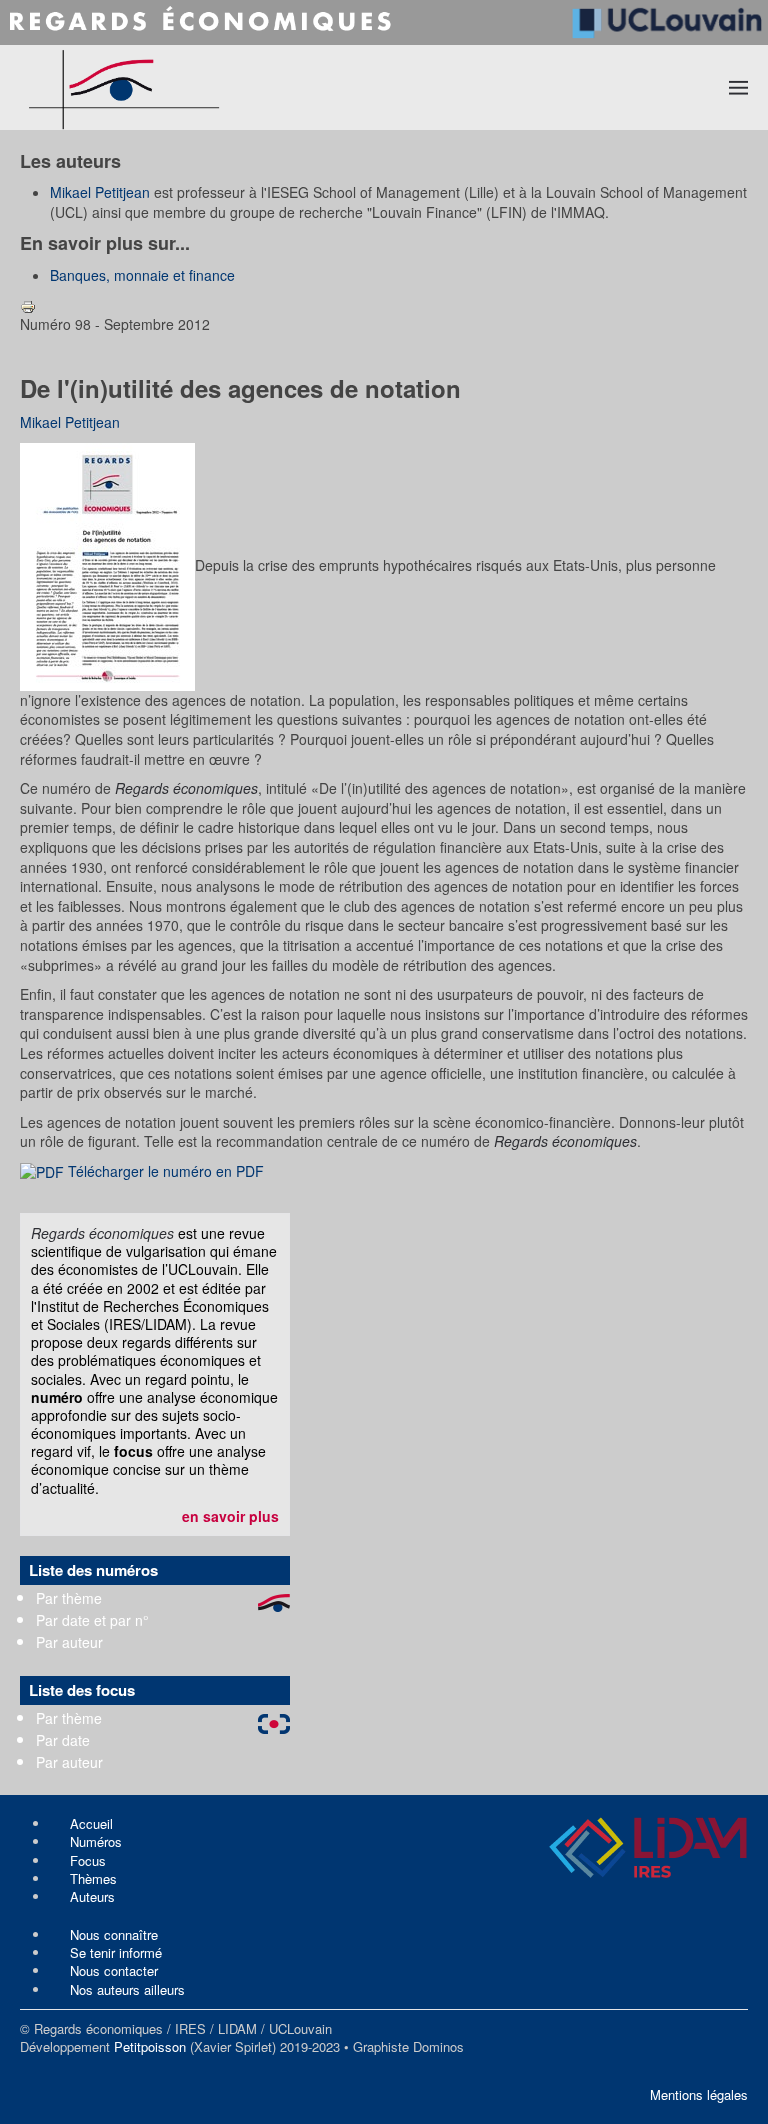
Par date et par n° (92, 1620)
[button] (738, 87)
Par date (63, 1740)
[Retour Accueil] (197, 87)
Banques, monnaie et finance (142, 275)
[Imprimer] (28, 304)
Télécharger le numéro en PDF (164, 1171)
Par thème (69, 1598)
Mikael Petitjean (100, 192)
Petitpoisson (150, 2046)
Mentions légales (699, 2094)
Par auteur (69, 1642)
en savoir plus (230, 1516)
